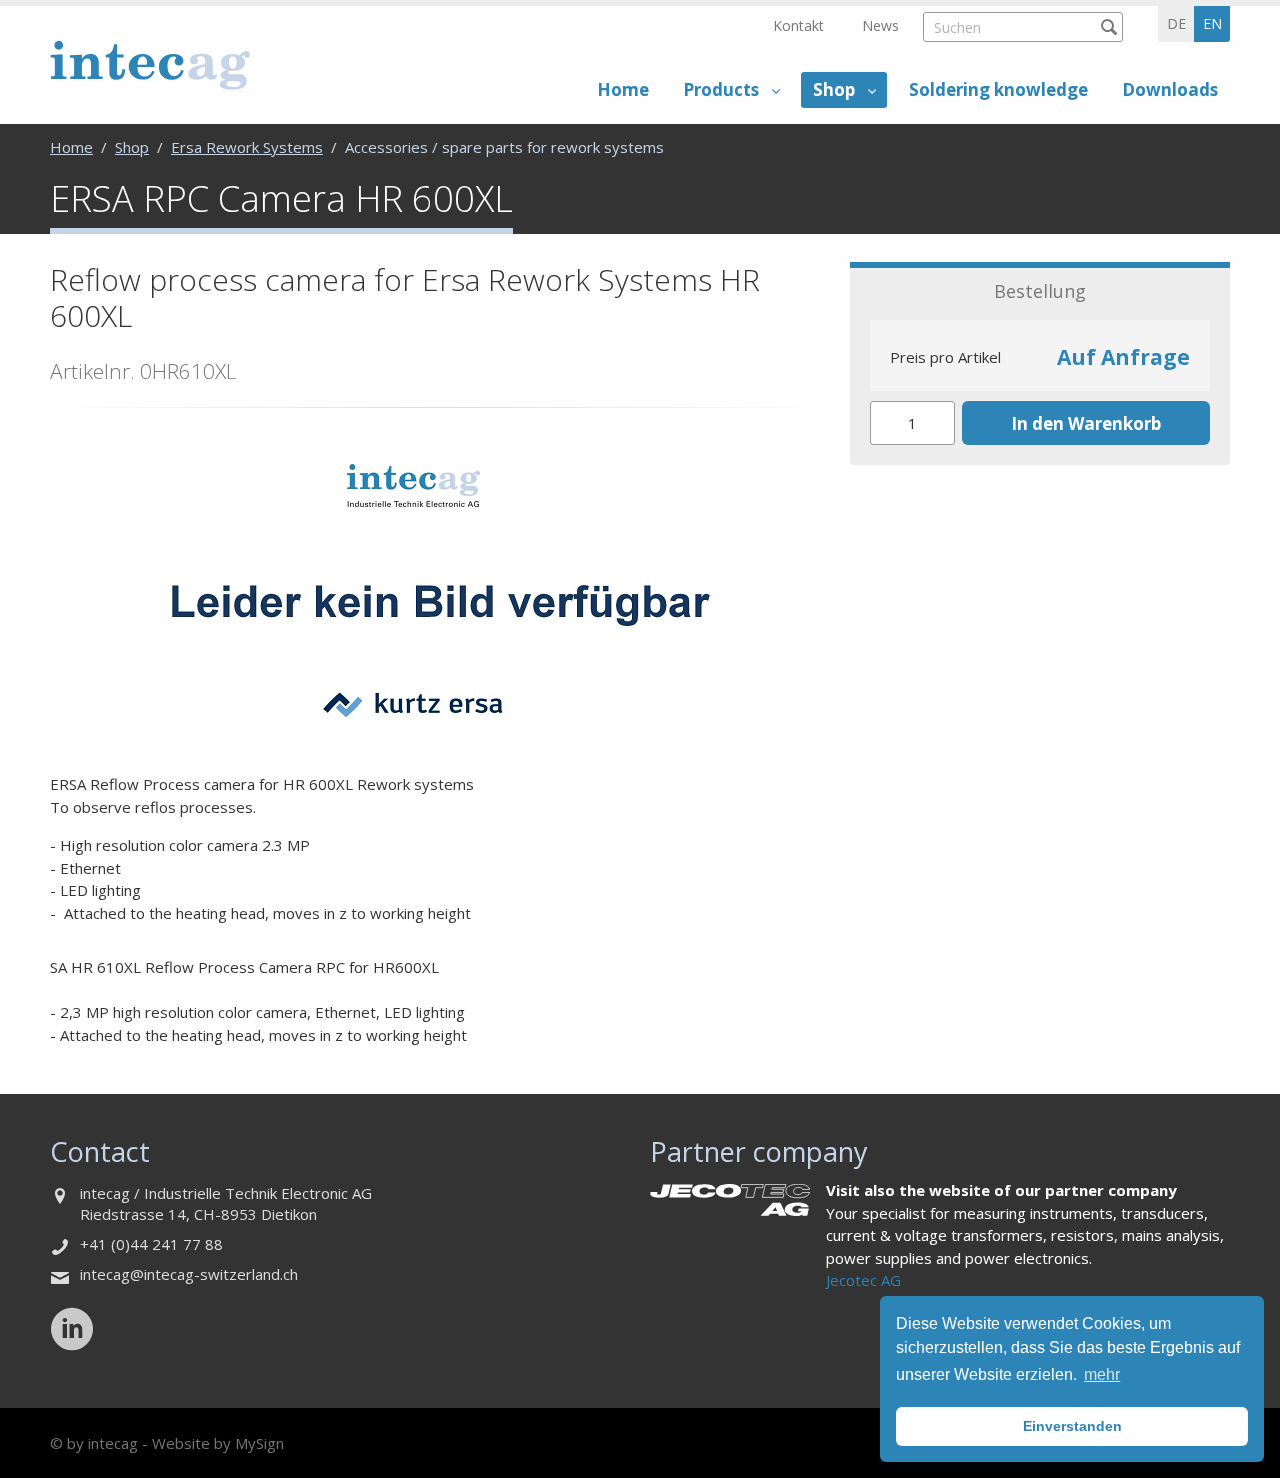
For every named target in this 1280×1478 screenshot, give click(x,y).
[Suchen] (1108, 26)
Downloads (1170, 89)
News (880, 25)
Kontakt (798, 25)
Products (721, 89)
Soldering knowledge (998, 89)
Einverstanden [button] (1072, 1426)
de (1176, 23)
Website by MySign (218, 1443)
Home (623, 89)
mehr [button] (1102, 1374)
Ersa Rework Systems (247, 147)
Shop (834, 89)
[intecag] (150, 64)
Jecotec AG (863, 1280)
